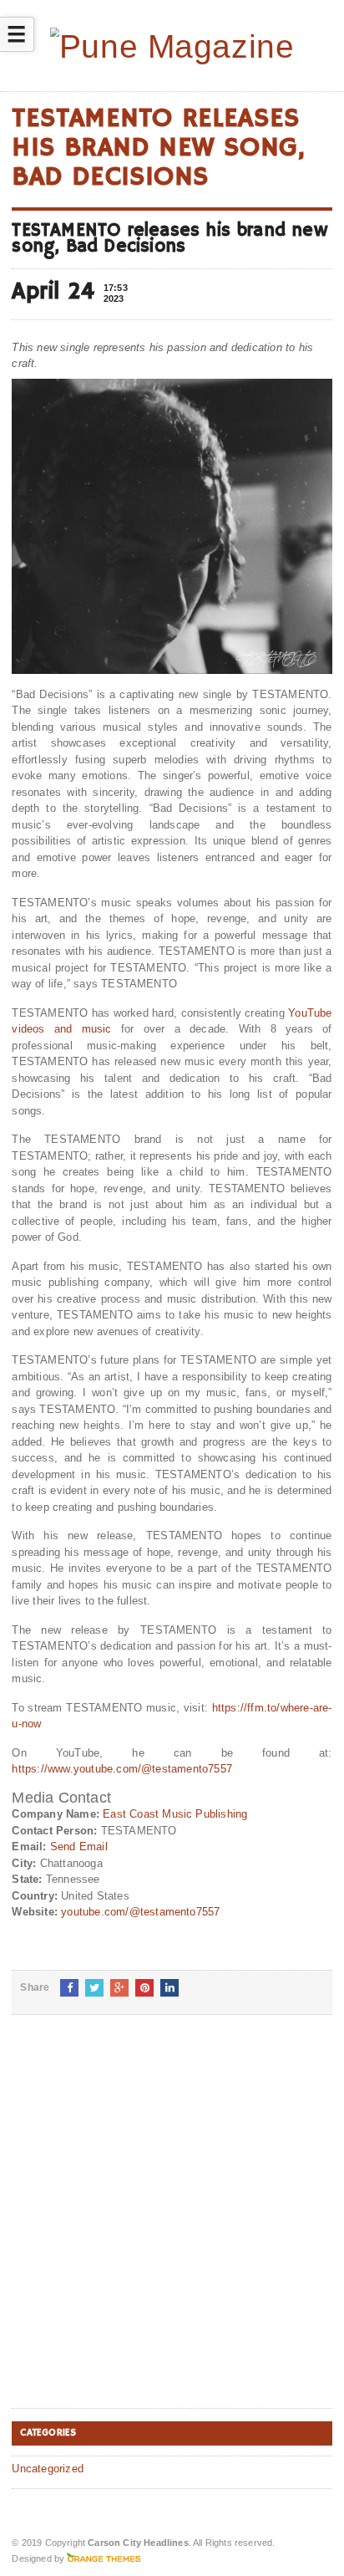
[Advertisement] (172, 2225)
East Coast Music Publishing (175, 1814)
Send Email (79, 1847)
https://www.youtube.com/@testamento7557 (122, 1769)
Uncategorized (48, 2469)
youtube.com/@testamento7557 (140, 1912)
